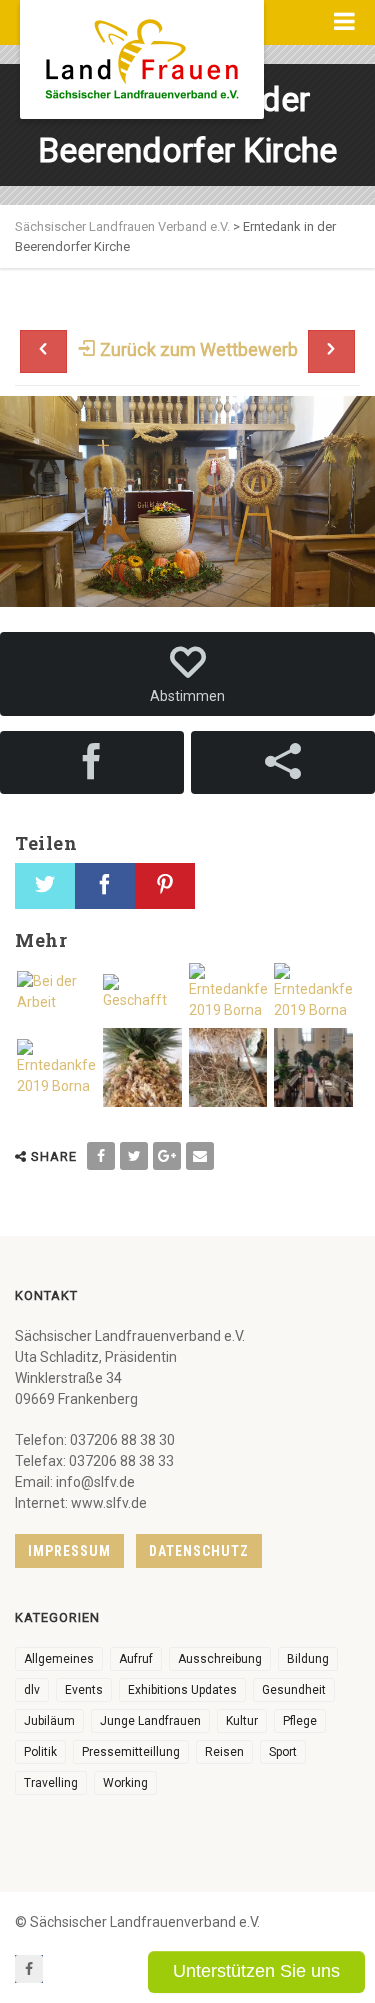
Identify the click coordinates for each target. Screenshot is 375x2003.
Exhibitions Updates (182, 1690)
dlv (32, 1690)
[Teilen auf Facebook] (101, 1156)
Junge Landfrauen (150, 1721)
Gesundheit (294, 1690)
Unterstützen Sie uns (256, 1971)
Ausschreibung (220, 1659)
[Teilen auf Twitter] (134, 1156)
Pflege (300, 1721)
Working (125, 1783)
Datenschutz (199, 1551)
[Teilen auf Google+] (167, 1156)
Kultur (242, 1721)
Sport (283, 1752)
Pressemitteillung (131, 1752)
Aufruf (136, 1659)
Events (84, 1690)
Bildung (308, 1659)
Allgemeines (59, 1659)
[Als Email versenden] (200, 1156)
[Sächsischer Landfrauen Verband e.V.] (142, 52)
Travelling (51, 1783)
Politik (40, 1752)
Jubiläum (49, 1721)
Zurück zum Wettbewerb (197, 349)
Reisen (224, 1752)
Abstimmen (187, 696)
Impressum (69, 1551)
